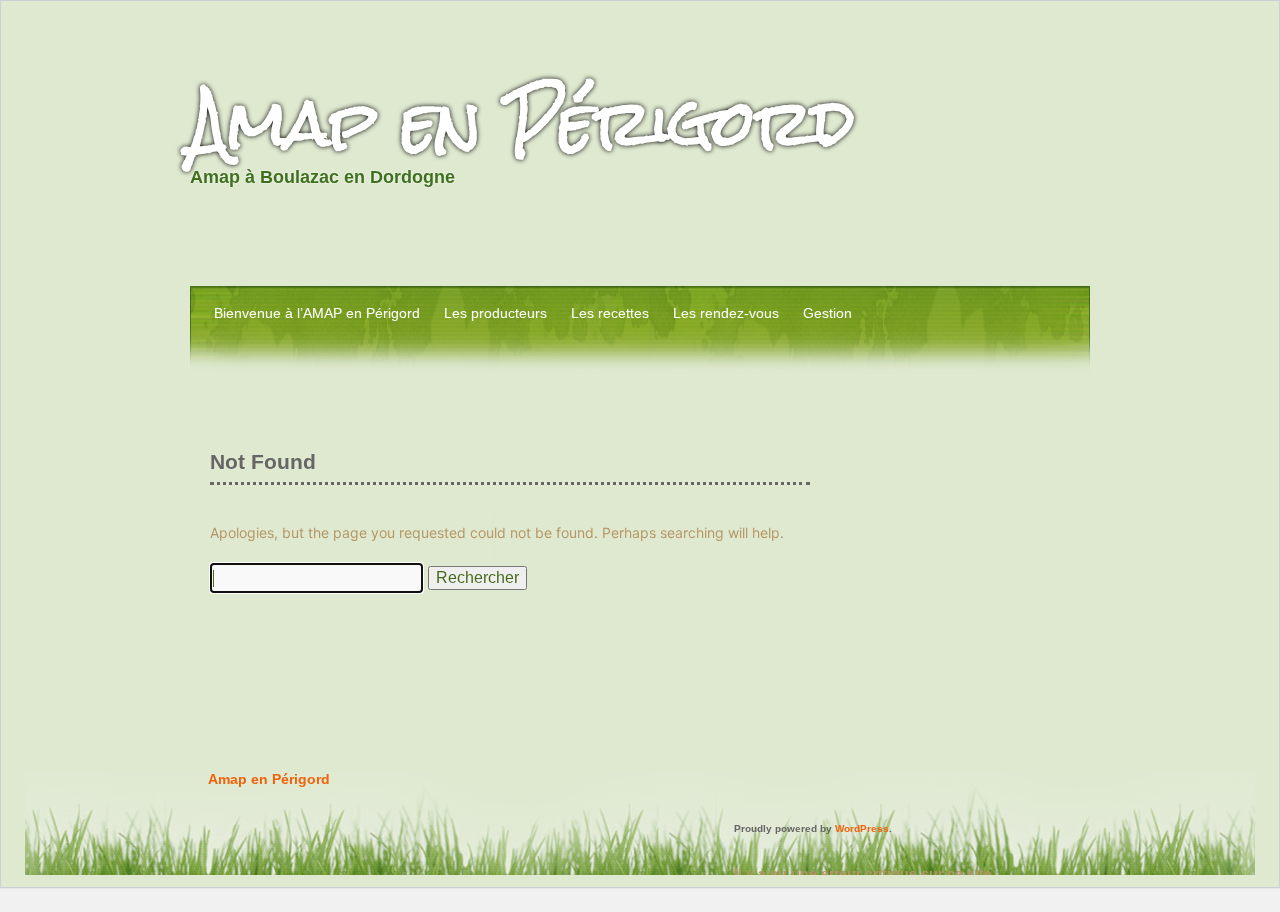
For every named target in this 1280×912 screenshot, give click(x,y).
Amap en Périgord (522, 122)
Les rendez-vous (726, 313)
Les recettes (610, 313)
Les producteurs (495, 313)
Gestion (827, 313)
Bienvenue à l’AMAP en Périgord (317, 313)
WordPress (862, 828)
